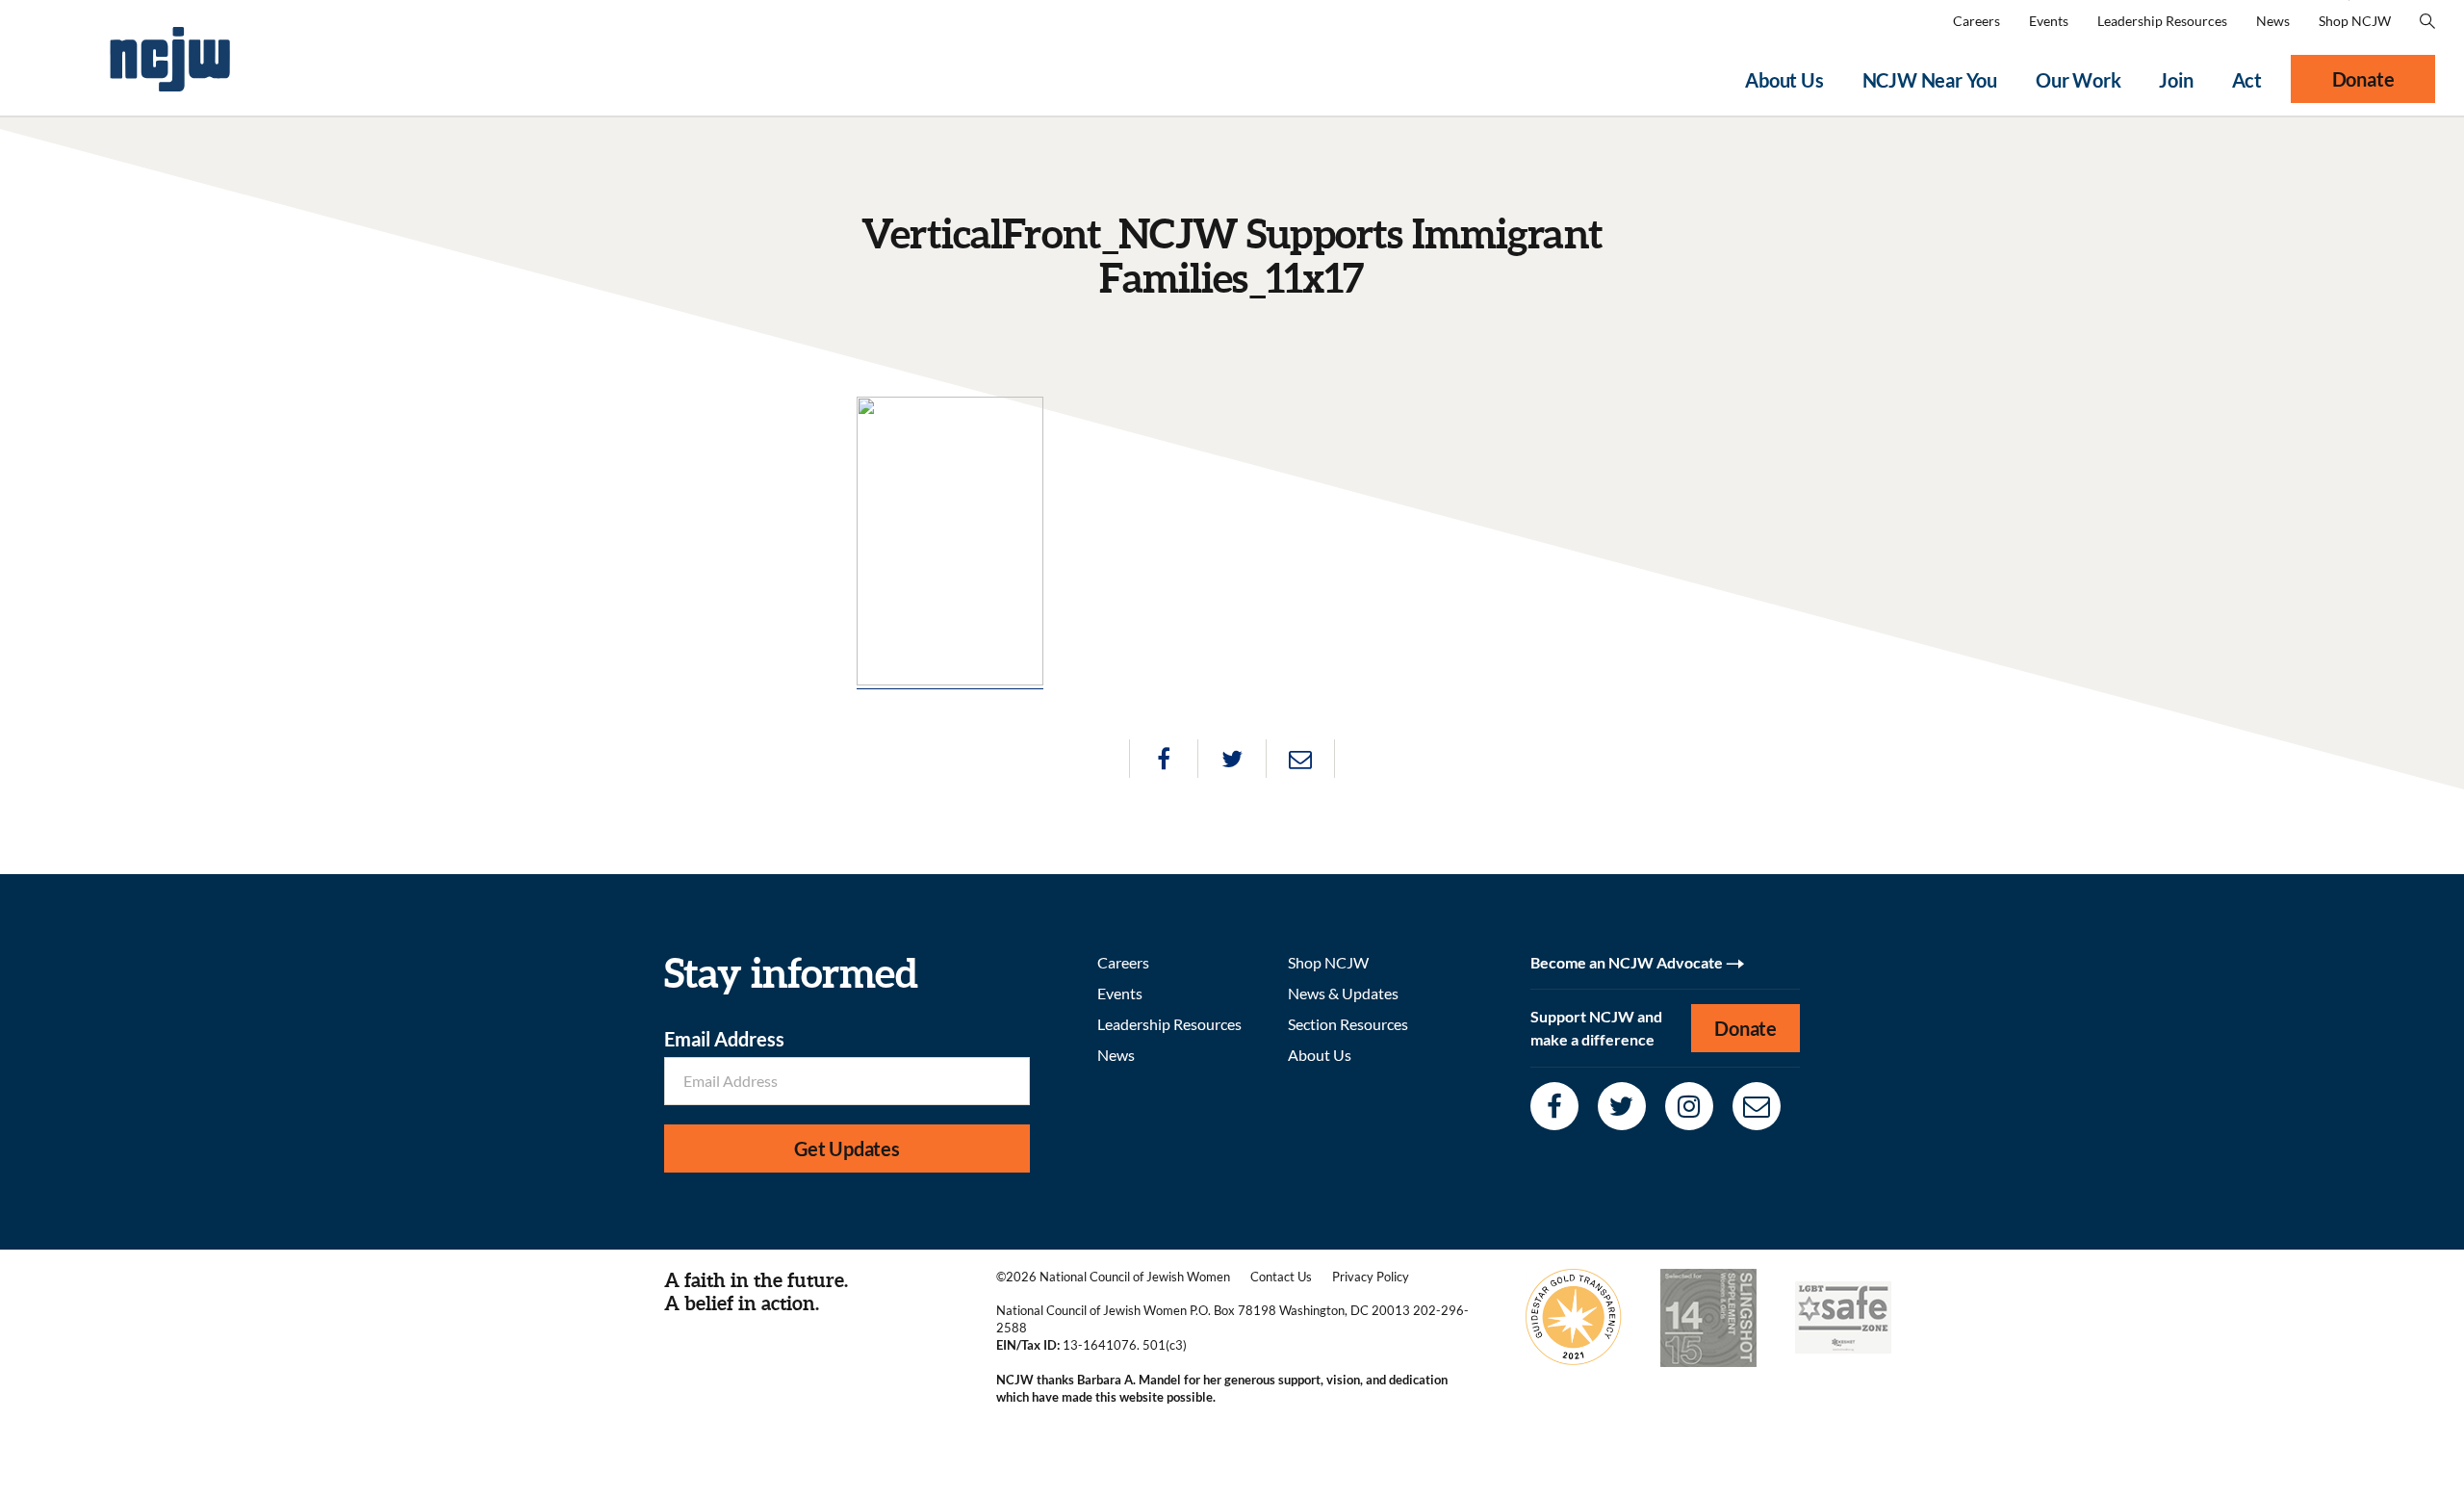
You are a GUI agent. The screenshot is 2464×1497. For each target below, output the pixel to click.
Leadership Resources (2162, 21)
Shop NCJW (2355, 21)
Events (2049, 21)
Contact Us (1281, 1277)
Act (2247, 80)
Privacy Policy (1371, 1277)
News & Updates (1343, 993)
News (2273, 21)
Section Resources (1348, 1024)
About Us (1784, 80)
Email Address (724, 1039)
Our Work (2078, 80)
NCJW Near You (1930, 80)
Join (2176, 80)
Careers (1976, 21)
